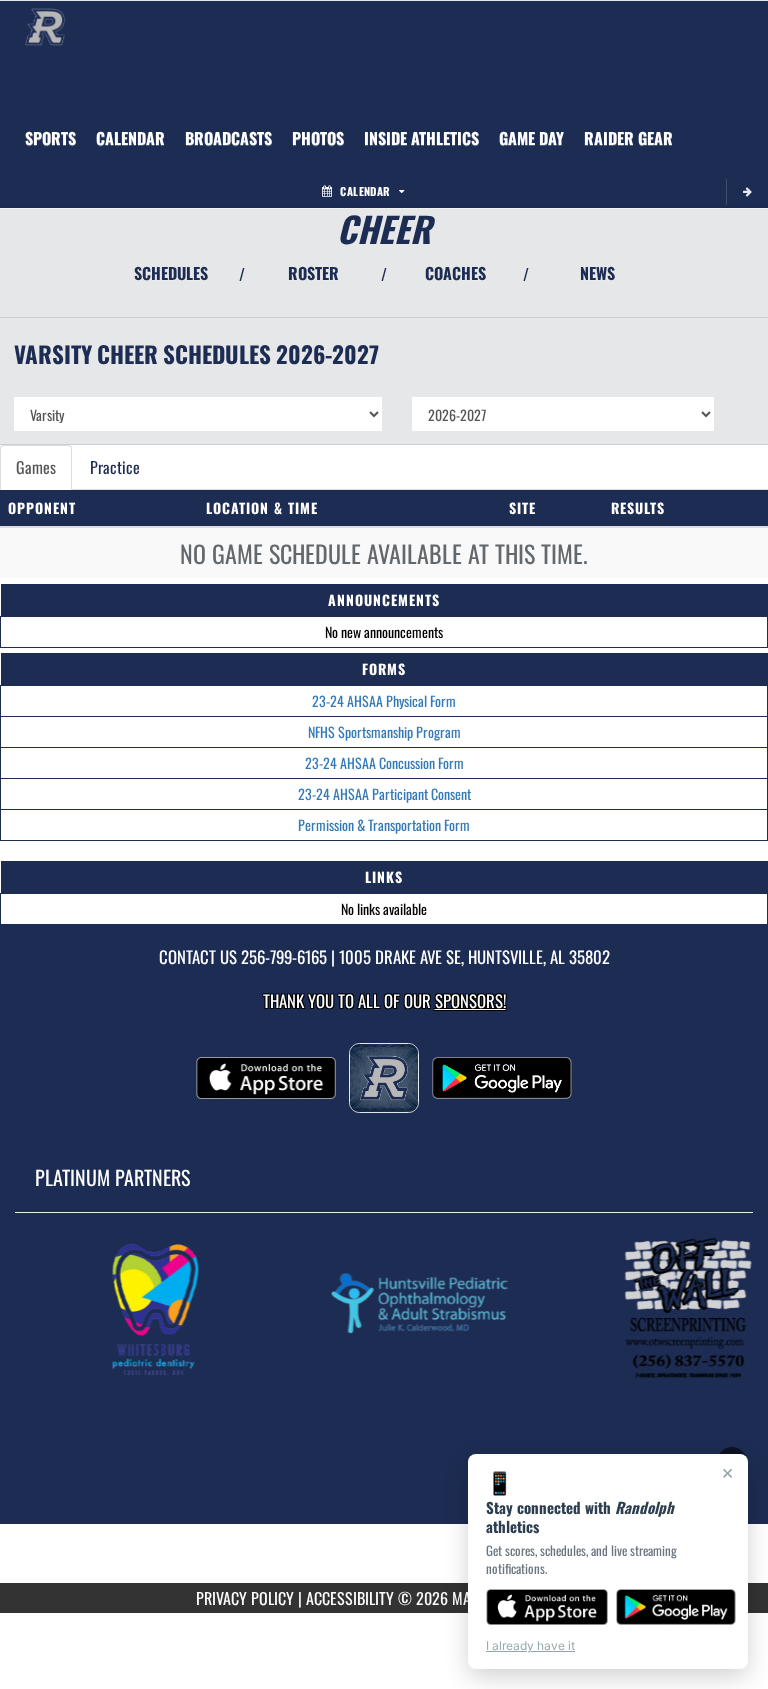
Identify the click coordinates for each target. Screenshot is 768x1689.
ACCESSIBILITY (350, 1598)
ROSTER (313, 273)
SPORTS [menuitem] (50, 138)
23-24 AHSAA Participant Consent (384, 793)
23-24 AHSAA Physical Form (384, 700)
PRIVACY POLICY (245, 1598)
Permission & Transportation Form (384, 824)
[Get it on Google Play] (676, 1607)
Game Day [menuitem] (531, 138)
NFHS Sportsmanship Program (384, 731)
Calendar (365, 191)
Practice (115, 467)
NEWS (597, 273)
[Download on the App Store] (547, 1607)
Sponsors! (470, 1000)
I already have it (530, 1645)
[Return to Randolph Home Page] (45, 26)
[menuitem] (130, 138)
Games (36, 467)
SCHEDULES (171, 273)
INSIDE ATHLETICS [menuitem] (421, 138)
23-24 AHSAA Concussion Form (384, 762)
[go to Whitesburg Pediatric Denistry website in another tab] (157, 1308)
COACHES (455, 273)
